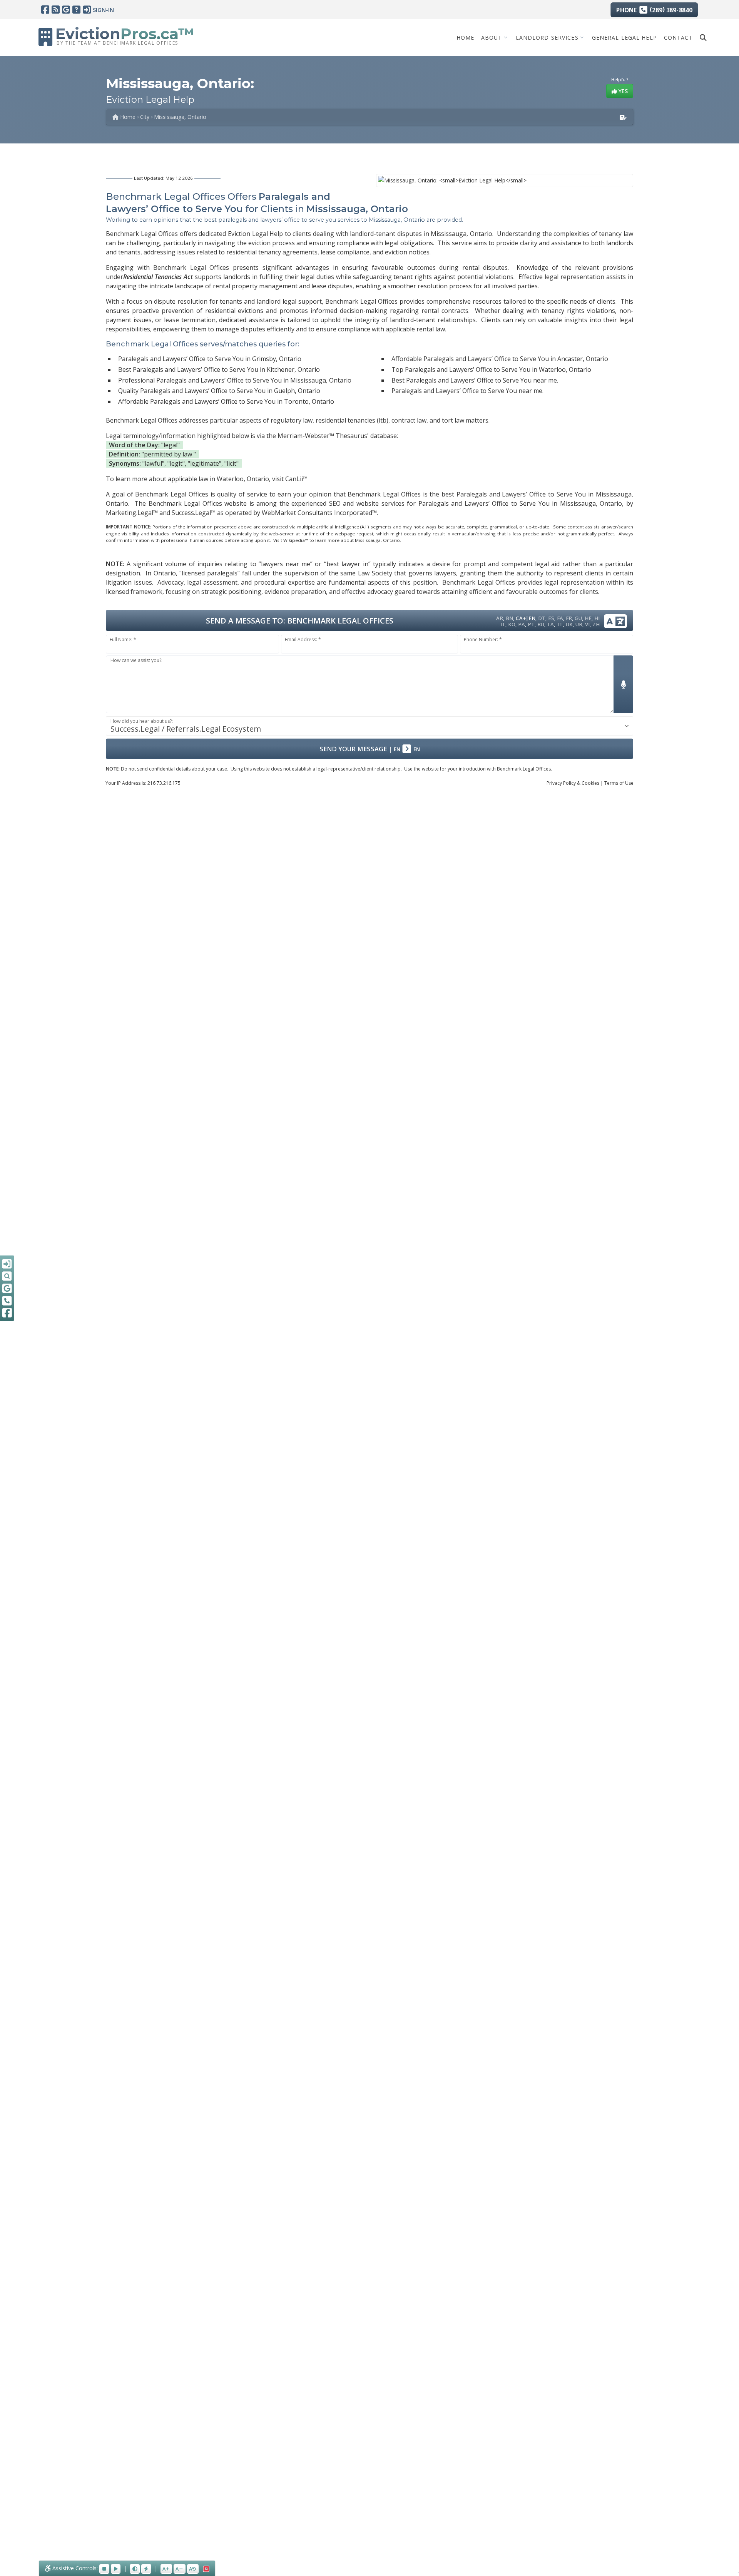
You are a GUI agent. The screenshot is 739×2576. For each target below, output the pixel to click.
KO (512, 624)
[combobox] (369, 726)
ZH (596, 624)
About (492, 37)
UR (579, 624)
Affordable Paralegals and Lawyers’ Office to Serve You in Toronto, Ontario (226, 401)
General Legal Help (624, 37)
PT (531, 624)
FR (569, 618)
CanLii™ (296, 479)
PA (522, 624)
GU (578, 618)
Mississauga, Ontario (180, 117)
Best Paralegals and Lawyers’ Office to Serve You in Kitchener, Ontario (219, 369)
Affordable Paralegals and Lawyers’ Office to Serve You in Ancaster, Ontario (500, 359)
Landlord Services (547, 37)
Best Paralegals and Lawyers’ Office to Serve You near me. (475, 380)
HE (588, 618)
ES (551, 618)
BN (509, 618)
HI (597, 618)
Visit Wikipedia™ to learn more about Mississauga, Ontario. (337, 540)
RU (541, 624)
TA (550, 624)
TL (560, 624)
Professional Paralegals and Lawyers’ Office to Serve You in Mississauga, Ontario (235, 380)
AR (500, 618)
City (145, 117)
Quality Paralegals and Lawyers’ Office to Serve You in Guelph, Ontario (219, 391)
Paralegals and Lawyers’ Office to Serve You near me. (467, 391)
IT (503, 624)
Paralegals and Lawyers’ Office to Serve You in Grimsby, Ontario (210, 359)
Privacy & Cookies (573, 783)
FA (560, 618)
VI (587, 624)
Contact (678, 37)
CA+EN (526, 618)
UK (569, 624)
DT (542, 618)
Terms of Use (619, 783)
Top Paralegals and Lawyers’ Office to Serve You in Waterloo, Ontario (491, 369)
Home (465, 37)
